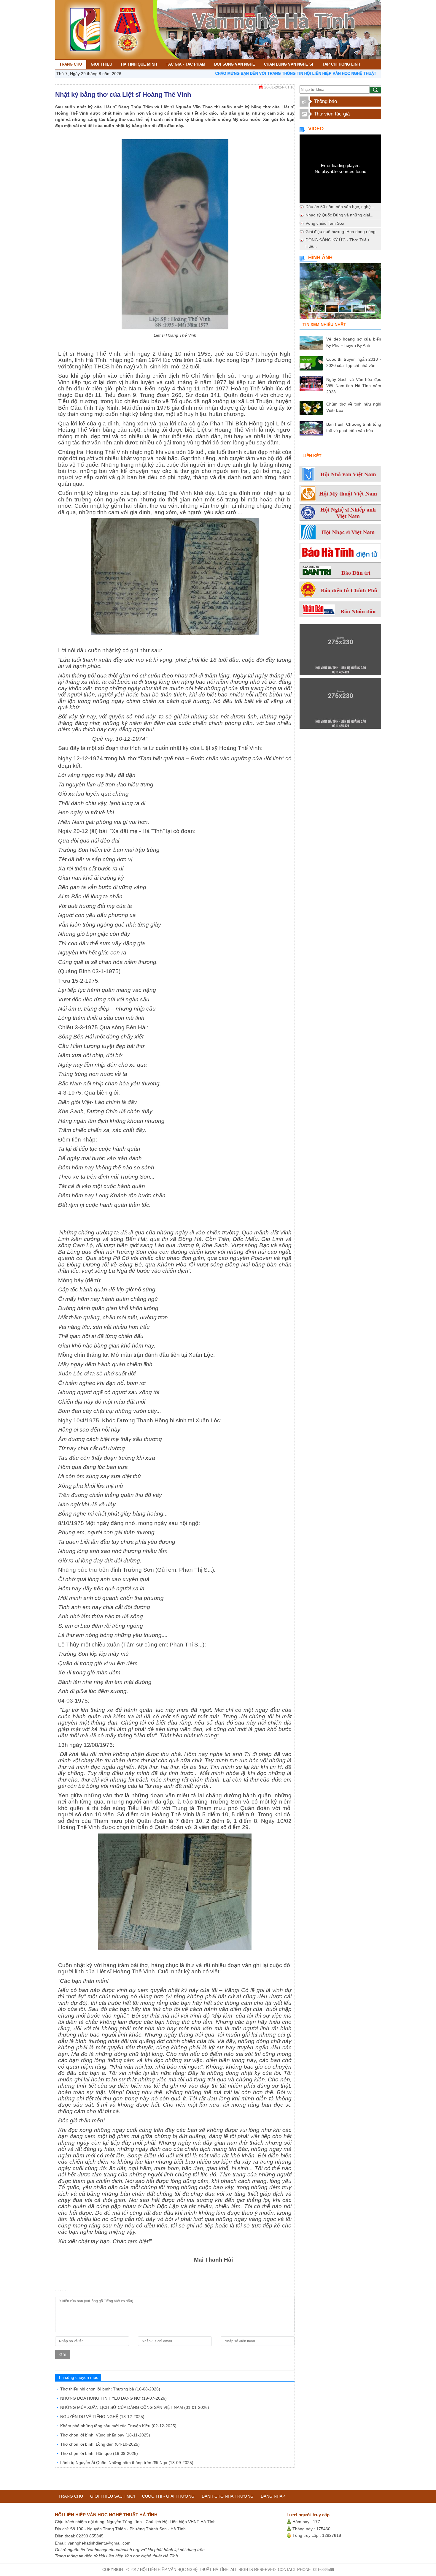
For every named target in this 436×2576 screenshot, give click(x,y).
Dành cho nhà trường (228, 2496)
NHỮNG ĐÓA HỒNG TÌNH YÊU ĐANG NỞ (113, 2398)
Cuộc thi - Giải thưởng (168, 2496)
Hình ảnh (320, 258)
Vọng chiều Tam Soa (325, 223)
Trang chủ (71, 2496)
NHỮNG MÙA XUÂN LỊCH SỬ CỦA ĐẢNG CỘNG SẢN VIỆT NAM (135, 2407)
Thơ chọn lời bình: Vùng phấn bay (105, 2435)
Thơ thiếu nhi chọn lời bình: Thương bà (110, 2389)
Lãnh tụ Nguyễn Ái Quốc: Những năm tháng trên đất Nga (127, 2463)
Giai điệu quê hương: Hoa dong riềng (340, 232)
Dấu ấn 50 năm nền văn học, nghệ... (340, 207)
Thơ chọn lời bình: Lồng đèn (100, 2444)
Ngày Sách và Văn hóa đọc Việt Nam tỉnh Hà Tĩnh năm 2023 (354, 386)
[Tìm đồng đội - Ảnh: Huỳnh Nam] (340, 293)
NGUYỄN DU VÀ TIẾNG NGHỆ (102, 2417)
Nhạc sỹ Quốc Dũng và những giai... (339, 215)
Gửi (63, 2355)
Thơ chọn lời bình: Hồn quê (99, 2453)
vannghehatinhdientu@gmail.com (99, 2543)
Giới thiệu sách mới (113, 2496)
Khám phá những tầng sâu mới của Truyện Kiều (118, 2426)
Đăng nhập (273, 2496)
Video (316, 129)
